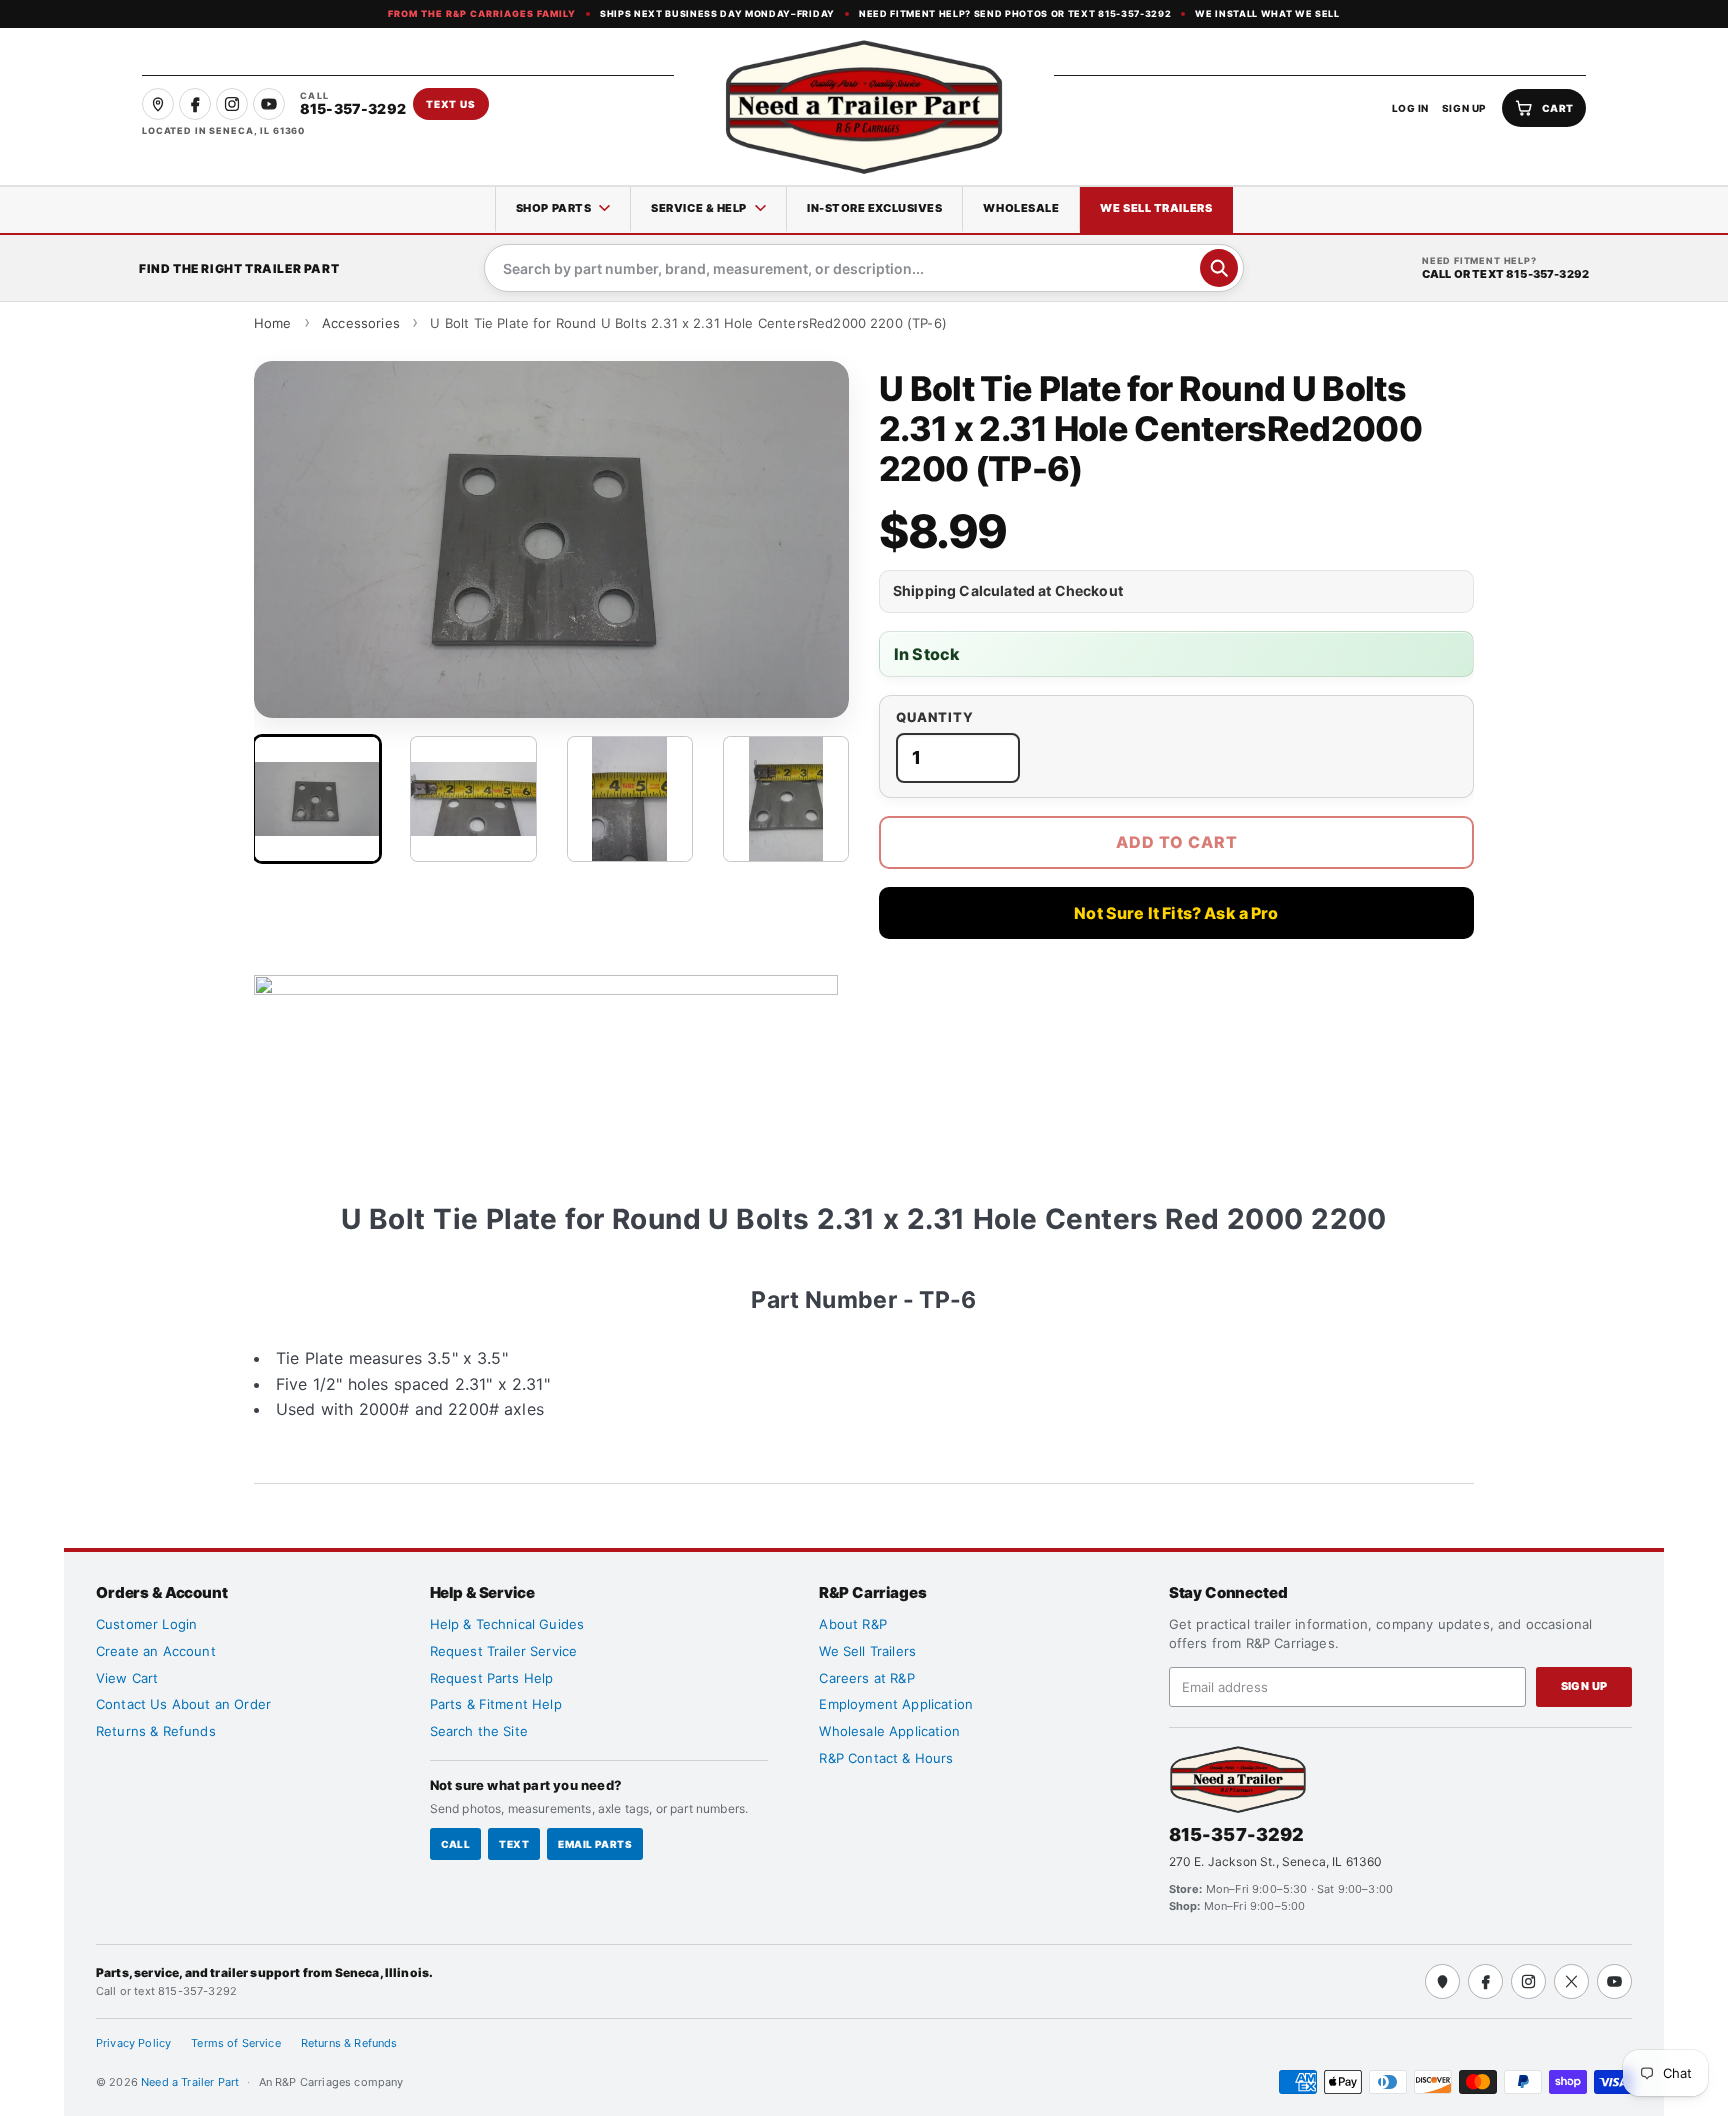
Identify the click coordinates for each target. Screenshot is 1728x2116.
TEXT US (451, 104)
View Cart (127, 1678)
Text (514, 1844)
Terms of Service (236, 2043)
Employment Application (896, 1704)
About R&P (852, 1624)
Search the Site (479, 1731)
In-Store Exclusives (874, 208)
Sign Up (1584, 1686)
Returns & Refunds (156, 1731)
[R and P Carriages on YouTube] (269, 104)
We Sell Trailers (1156, 208)
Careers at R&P (866, 1678)
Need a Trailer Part (191, 2082)
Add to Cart (1177, 842)
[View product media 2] (473, 799)
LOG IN (1410, 108)
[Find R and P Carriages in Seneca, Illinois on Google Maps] (158, 104)
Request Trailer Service (504, 1651)
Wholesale (1021, 208)
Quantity (935, 717)
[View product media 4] (786, 799)
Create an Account (156, 1651)
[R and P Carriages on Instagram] (232, 104)
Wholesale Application (889, 1731)
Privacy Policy (133, 2043)
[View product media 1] (317, 799)
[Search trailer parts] (1219, 268)
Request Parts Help (492, 1678)
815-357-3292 (1237, 1834)
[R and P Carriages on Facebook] (195, 104)
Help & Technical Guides (507, 1624)
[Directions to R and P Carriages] (1442, 1981)
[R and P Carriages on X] (1571, 1981)
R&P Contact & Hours (886, 1758)
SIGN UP (1464, 108)
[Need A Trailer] (1238, 1779)
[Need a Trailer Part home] (864, 107)
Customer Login (146, 1624)
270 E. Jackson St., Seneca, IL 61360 (1276, 1861)
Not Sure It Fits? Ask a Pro (1176, 913)
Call (456, 1844)
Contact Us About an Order (183, 1704)
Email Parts (595, 1844)
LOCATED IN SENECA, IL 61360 (223, 130)
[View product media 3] (630, 799)
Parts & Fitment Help (496, 1704)
